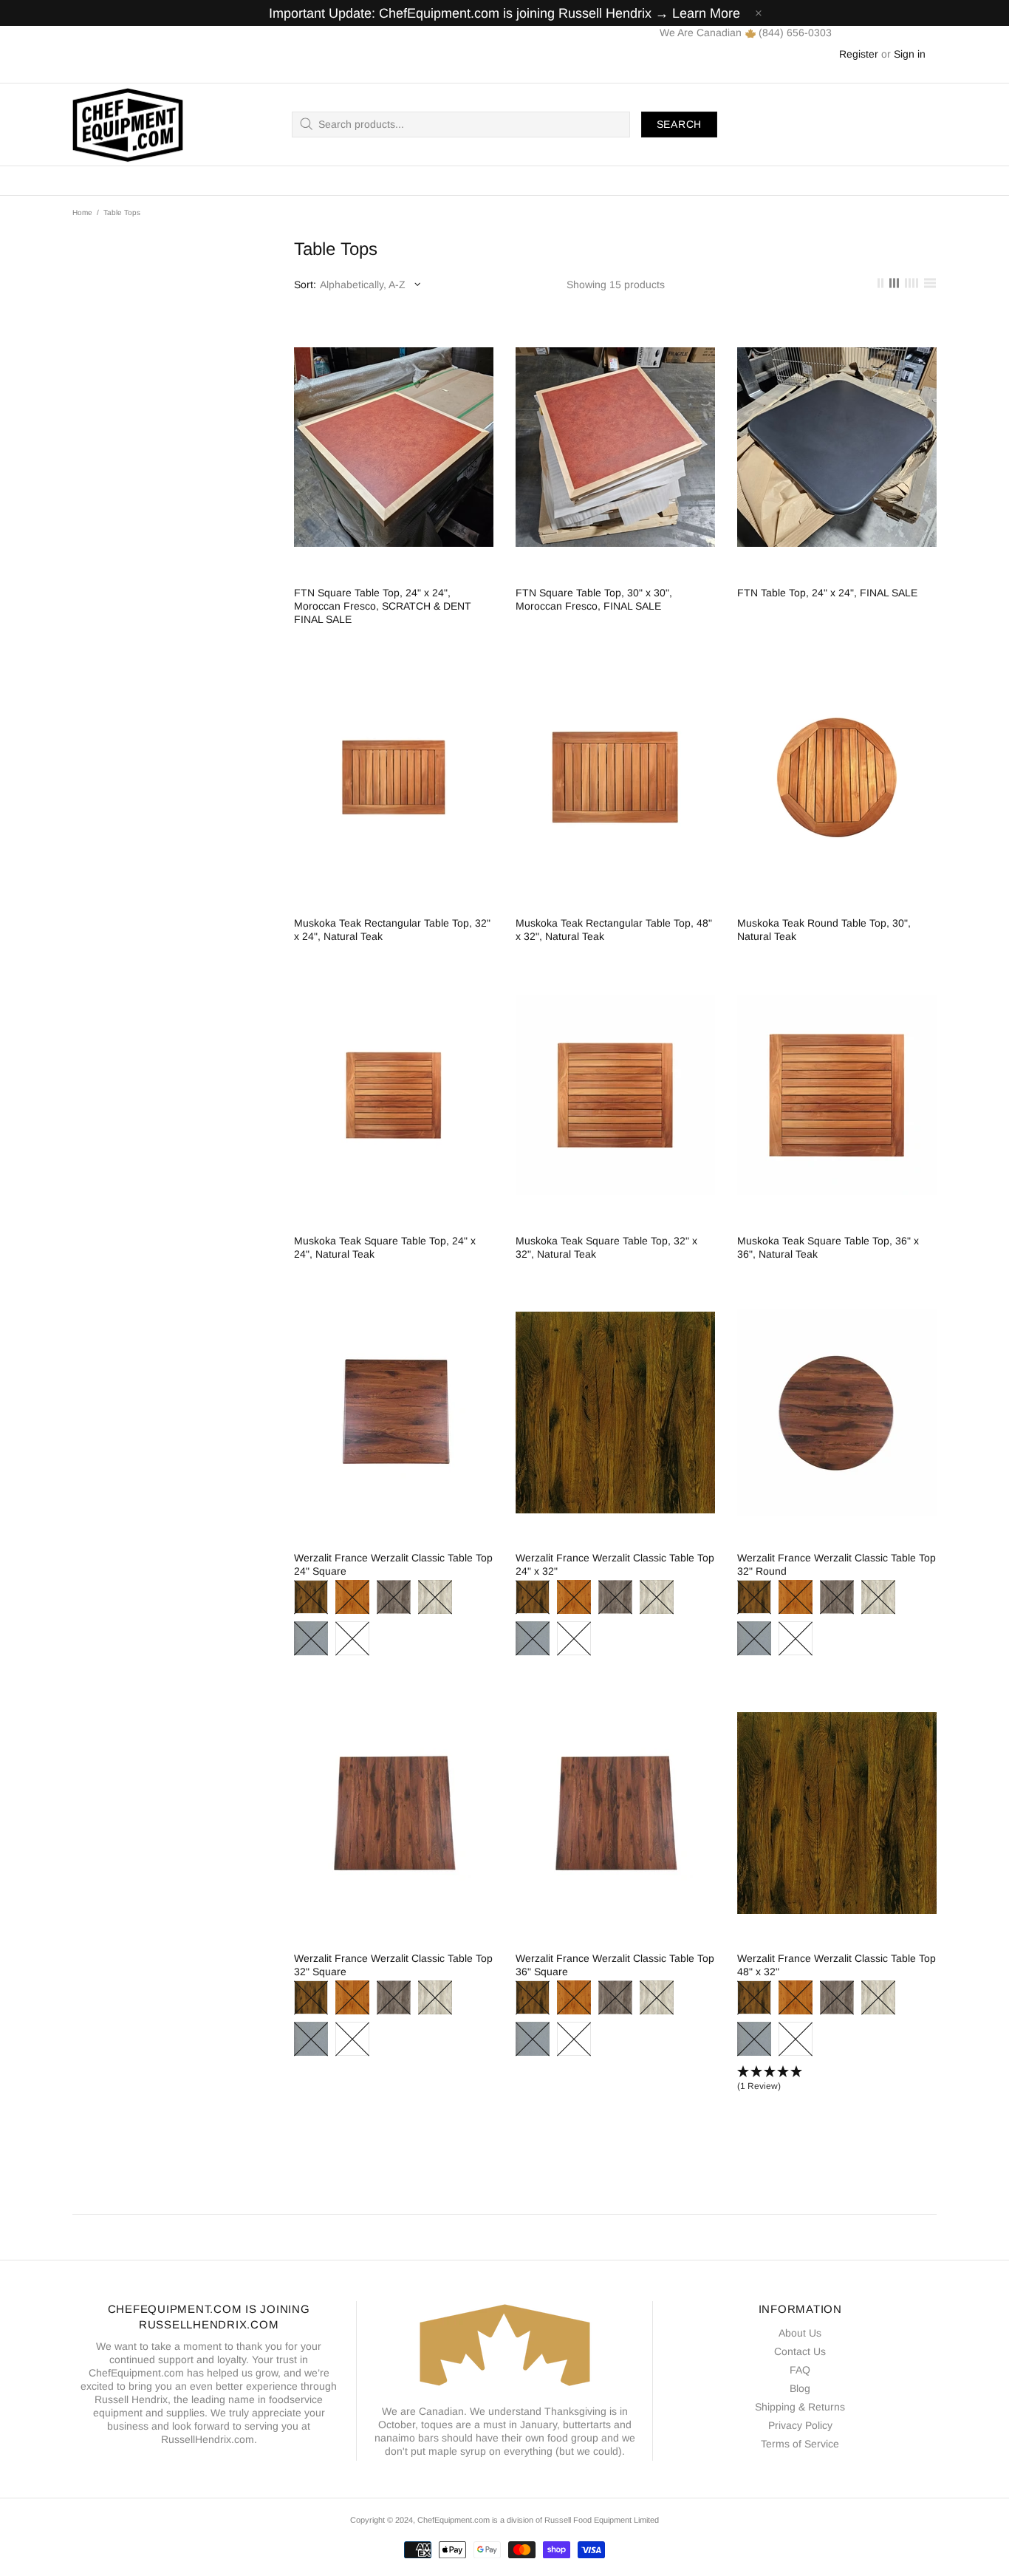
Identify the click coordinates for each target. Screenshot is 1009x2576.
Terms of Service (800, 2444)
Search (679, 124)
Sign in (910, 54)
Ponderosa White (435, 1597)
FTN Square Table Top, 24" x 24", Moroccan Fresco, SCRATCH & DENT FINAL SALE (383, 606)
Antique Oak (311, 1597)
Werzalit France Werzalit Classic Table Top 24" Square (393, 1564)
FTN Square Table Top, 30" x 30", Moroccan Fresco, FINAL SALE (594, 599)
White (352, 1638)
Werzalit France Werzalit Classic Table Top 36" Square (615, 1965)
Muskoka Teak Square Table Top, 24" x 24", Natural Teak (385, 1247)
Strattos (311, 1638)
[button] (837, 2079)
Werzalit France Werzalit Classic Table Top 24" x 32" (615, 1564)
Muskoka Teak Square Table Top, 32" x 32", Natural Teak (606, 1247)
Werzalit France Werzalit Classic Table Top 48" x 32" (837, 1965)
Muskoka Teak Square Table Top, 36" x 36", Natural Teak (828, 1247)
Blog (800, 2388)
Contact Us (800, 2351)
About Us (800, 2333)
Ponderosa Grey (394, 1597)
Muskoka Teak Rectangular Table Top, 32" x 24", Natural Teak (392, 930)
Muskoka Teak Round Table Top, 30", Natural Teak (824, 930)
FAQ (800, 2370)
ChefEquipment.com (128, 125)
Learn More (706, 13)
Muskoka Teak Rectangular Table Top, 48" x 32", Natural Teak (614, 930)
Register (859, 54)
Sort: (305, 284)
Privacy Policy (800, 2425)
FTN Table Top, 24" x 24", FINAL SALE (827, 593)
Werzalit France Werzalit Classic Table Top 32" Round (837, 1564)
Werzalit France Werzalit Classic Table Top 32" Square (393, 1965)
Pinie (352, 1597)
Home (82, 212)
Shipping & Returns (800, 2407)
